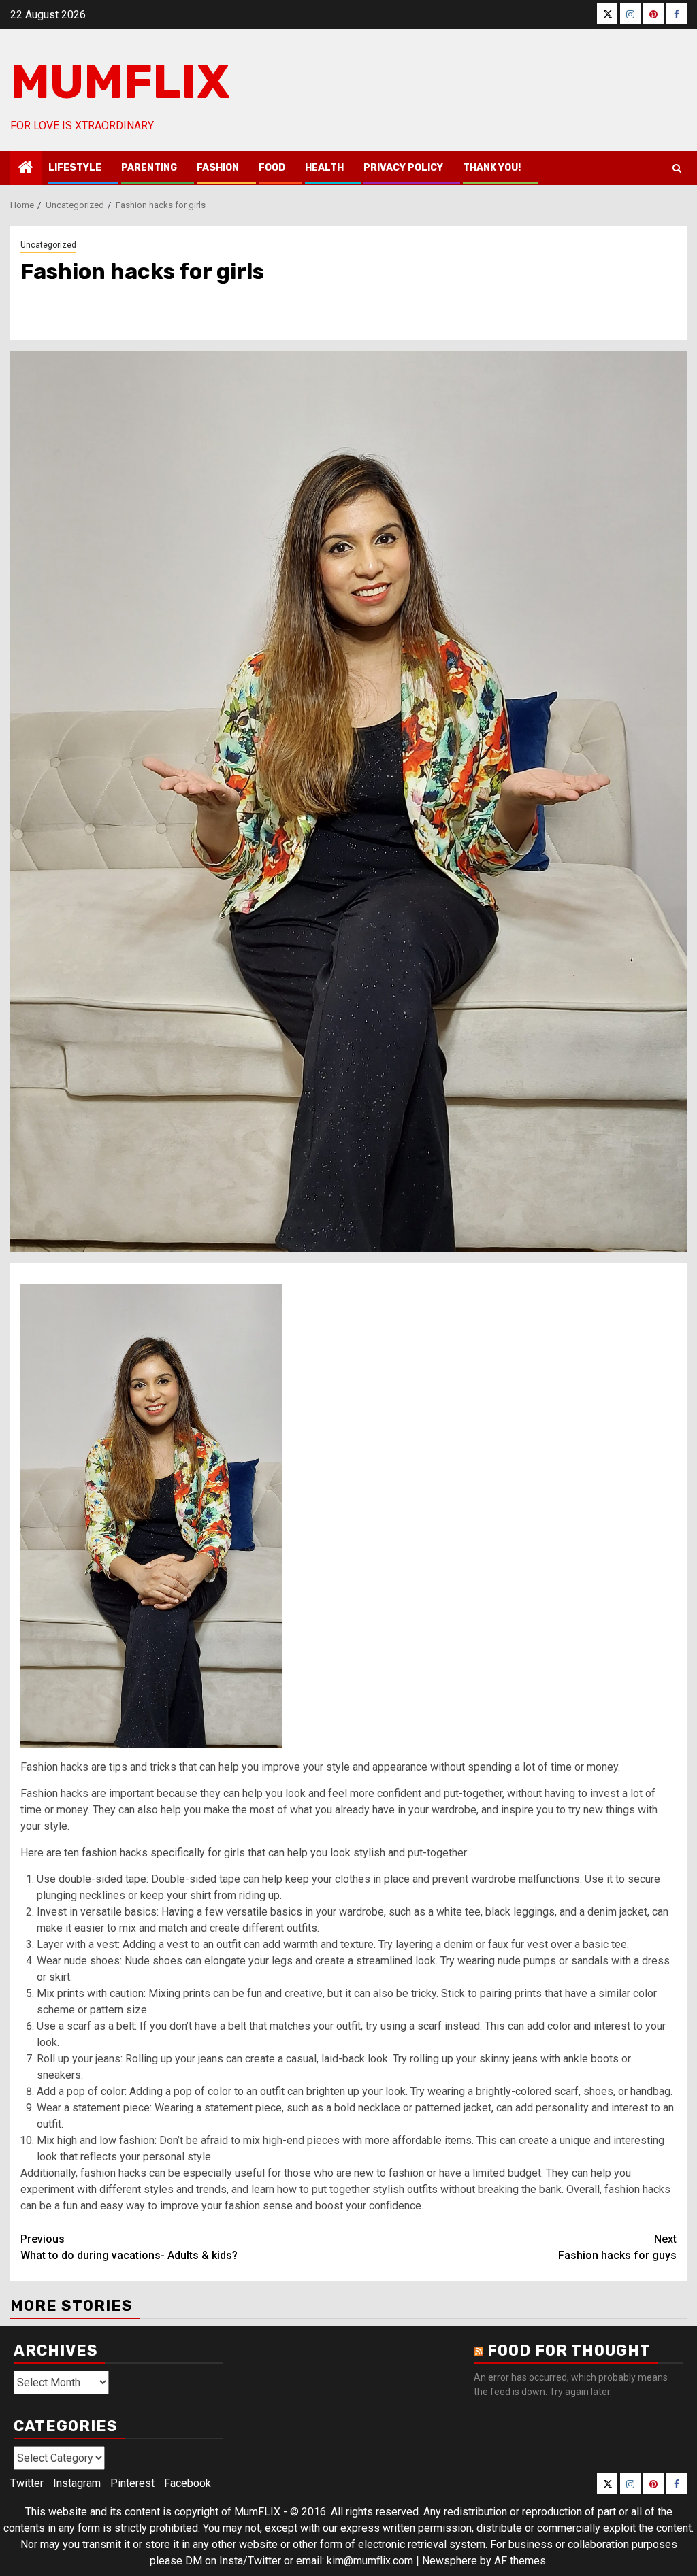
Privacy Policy (403, 168)
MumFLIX (120, 82)
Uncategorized (48, 245)
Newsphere (450, 2561)
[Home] (26, 169)
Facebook (188, 2483)
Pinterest (132, 2483)
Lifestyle (75, 168)
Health (324, 168)
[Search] (677, 168)
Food (272, 168)
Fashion (218, 168)
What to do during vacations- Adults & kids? (129, 2247)
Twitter (27, 2483)
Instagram (77, 2483)
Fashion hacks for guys (617, 2247)
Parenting (149, 168)
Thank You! (492, 168)
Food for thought (569, 2351)
